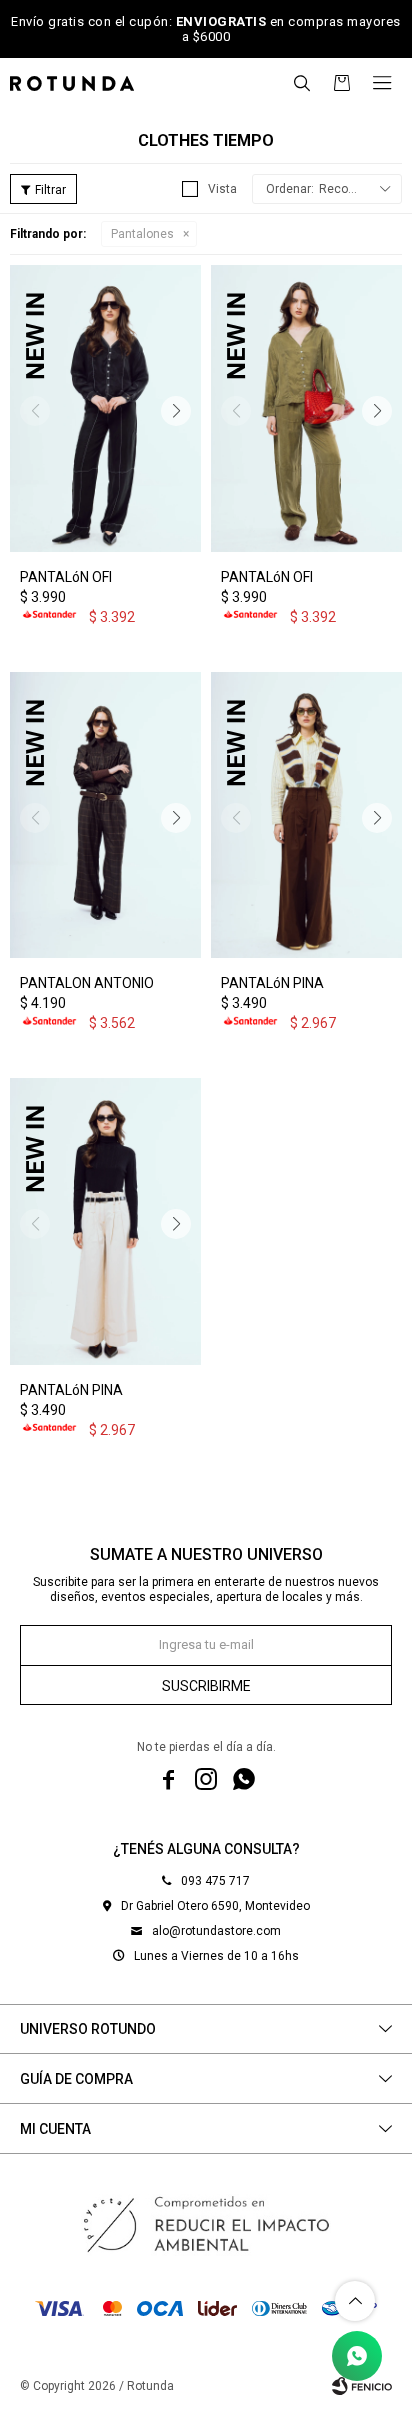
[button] (302, 83)
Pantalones (142, 234)
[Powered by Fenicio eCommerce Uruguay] (362, 2386)
